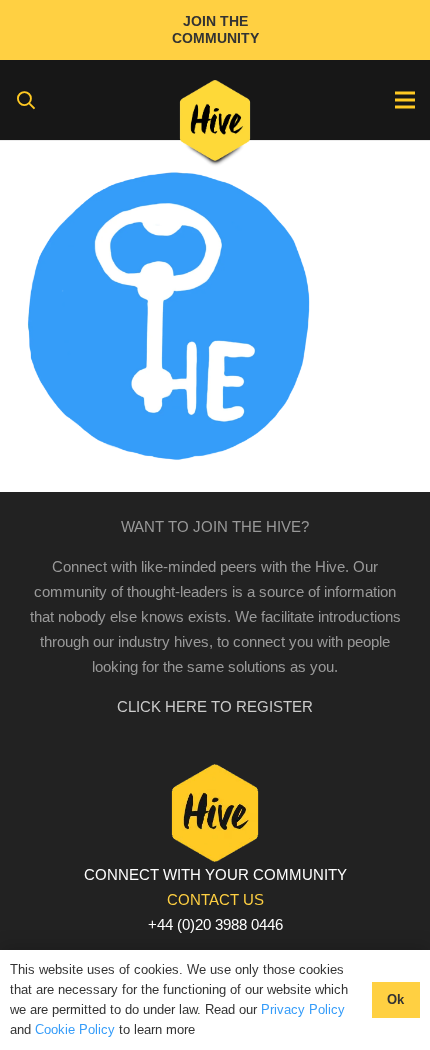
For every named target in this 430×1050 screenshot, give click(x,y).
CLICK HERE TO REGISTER (215, 706)
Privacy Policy (303, 1009)
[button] (26, 100)
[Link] (215, 125)
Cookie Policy (75, 1029)
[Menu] (405, 100)
